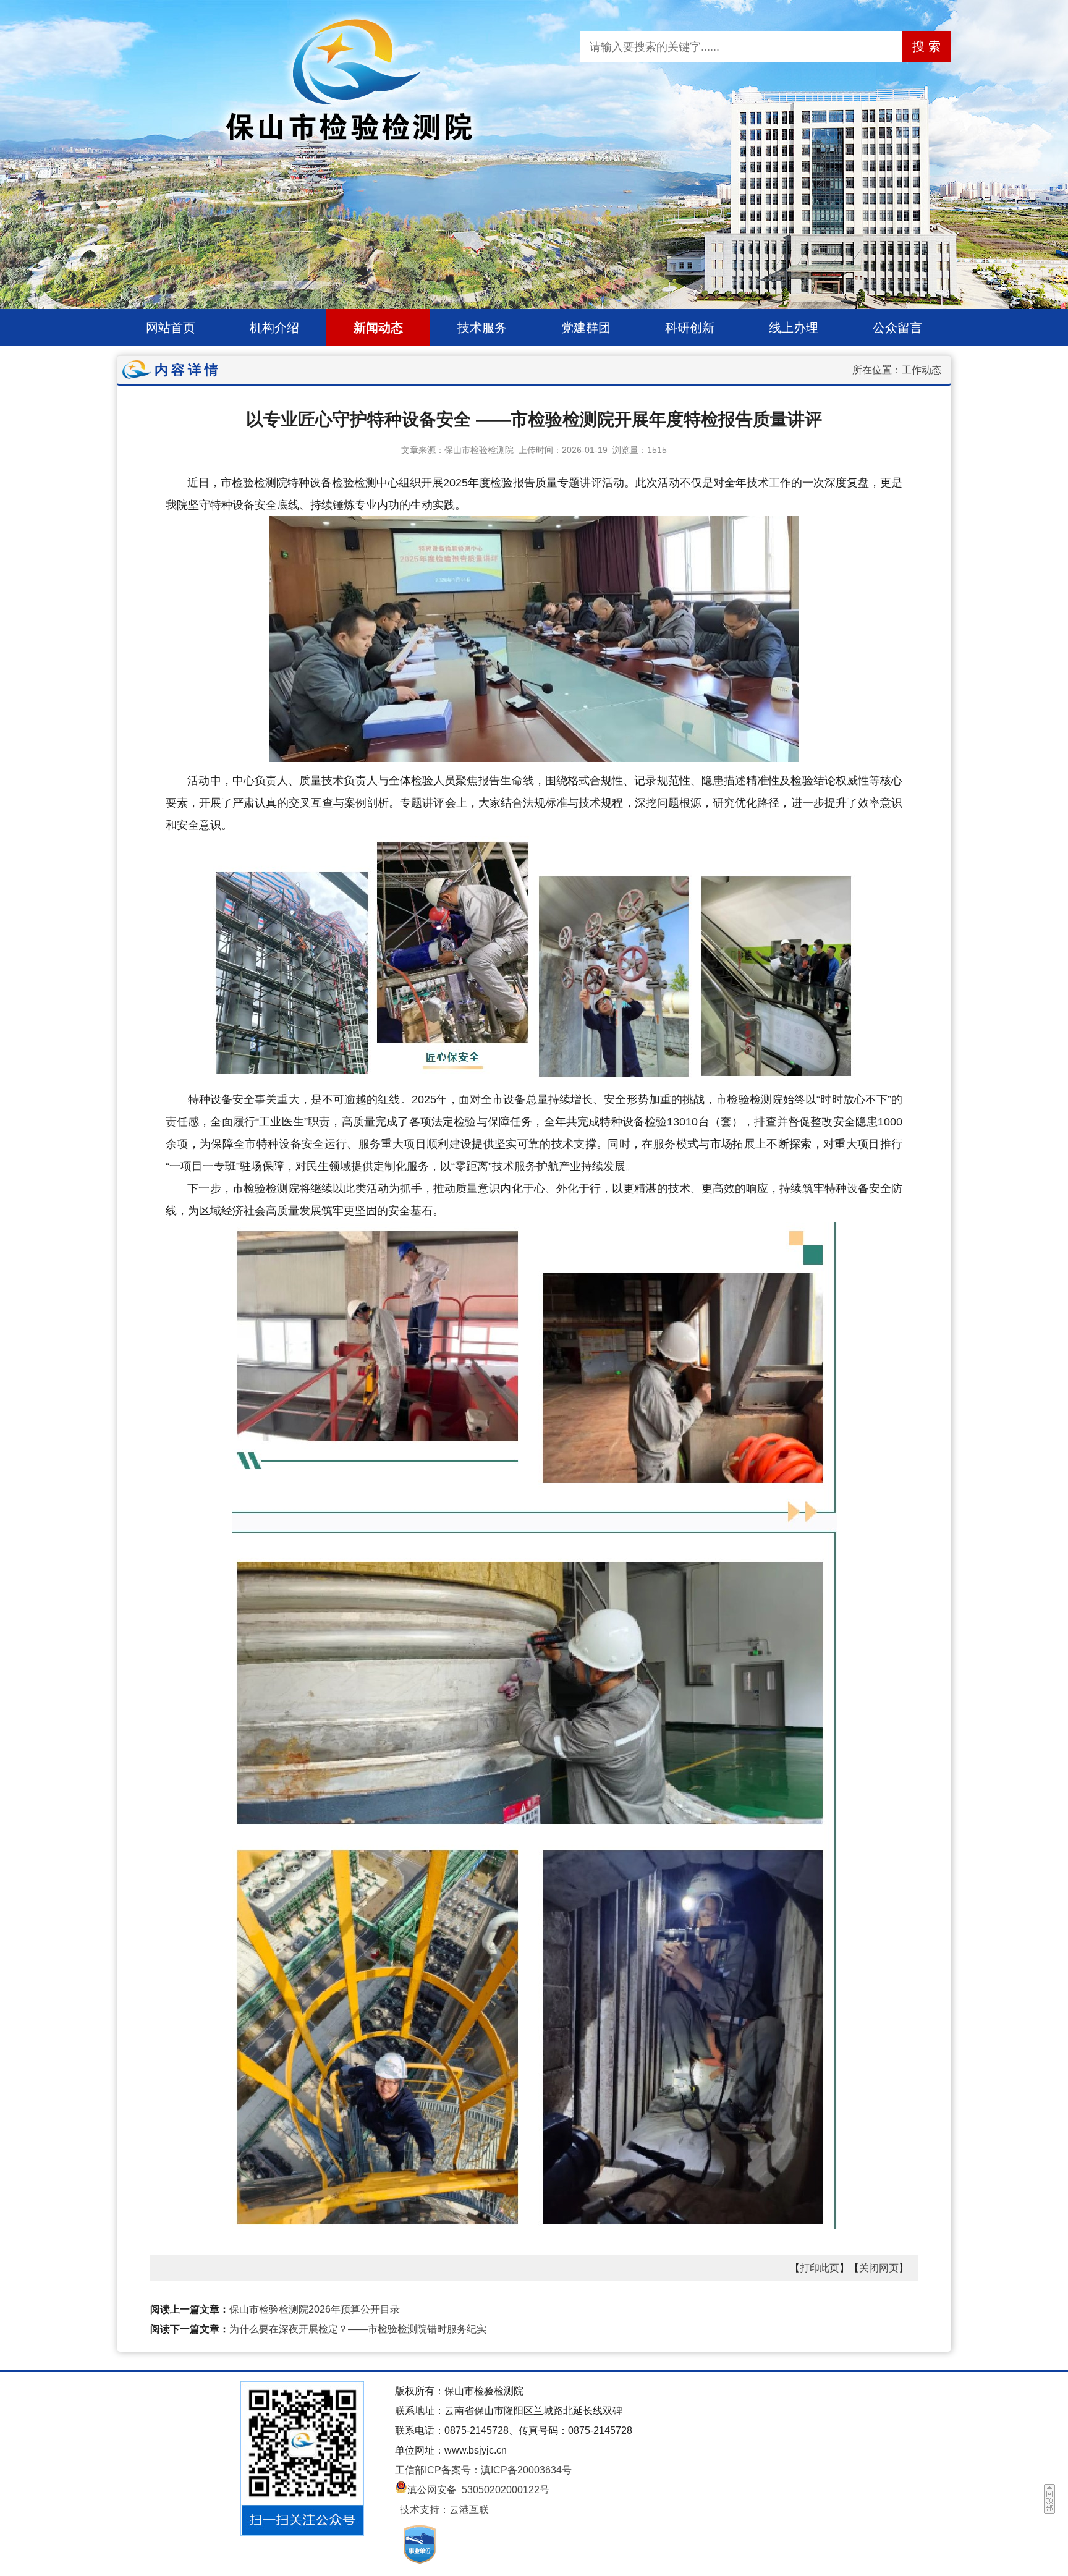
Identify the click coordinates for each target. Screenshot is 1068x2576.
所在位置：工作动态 (897, 370)
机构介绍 (274, 328)
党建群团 (586, 328)
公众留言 (897, 328)
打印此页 (820, 2268)
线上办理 (794, 328)
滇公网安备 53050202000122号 (478, 2490)
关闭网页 (879, 2268)
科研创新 (690, 328)
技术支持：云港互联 (444, 2510)
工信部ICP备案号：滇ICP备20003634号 (483, 2470)
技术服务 (482, 328)
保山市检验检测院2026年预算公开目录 (315, 2309)
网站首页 (171, 328)
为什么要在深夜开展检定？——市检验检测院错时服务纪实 (358, 2329)
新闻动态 (378, 328)
